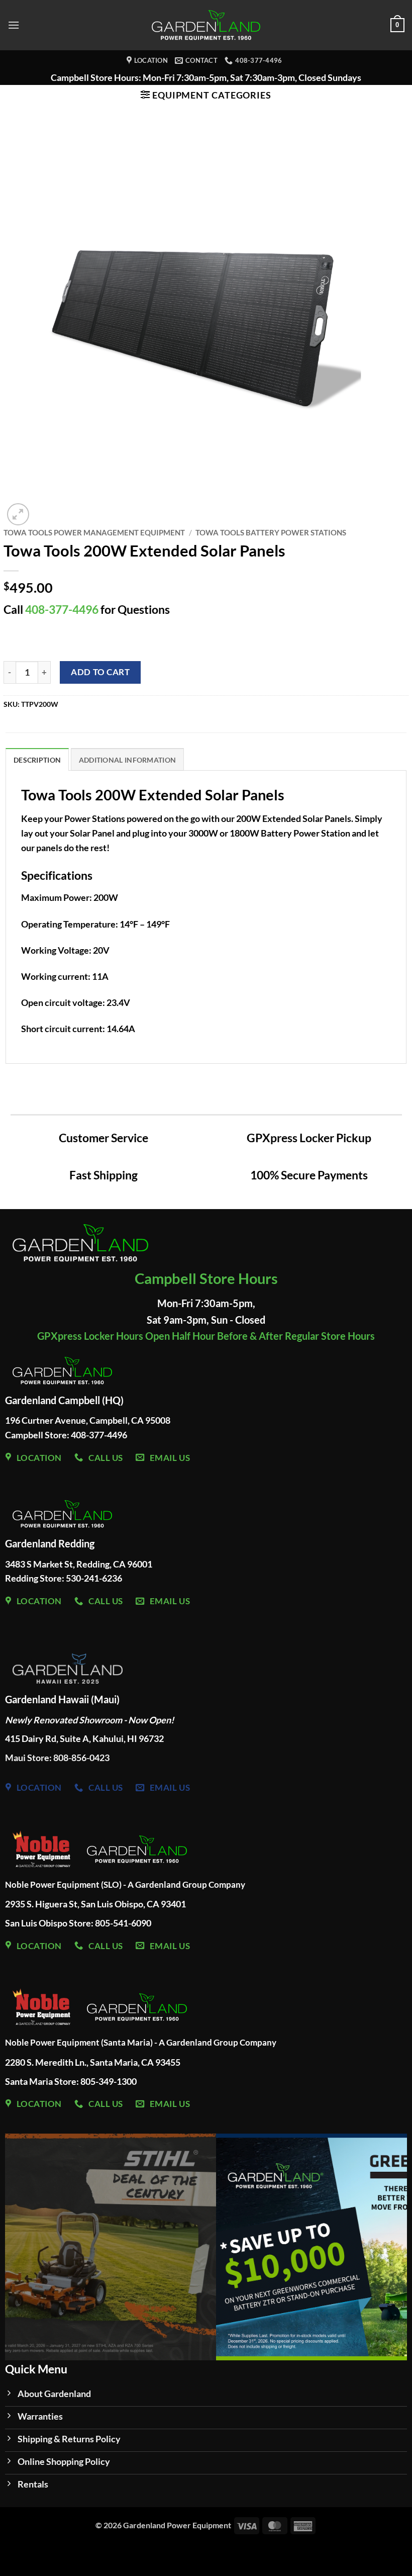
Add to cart (100, 672)
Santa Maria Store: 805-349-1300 (72, 2081)
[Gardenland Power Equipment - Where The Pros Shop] (206, 25)
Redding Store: (35, 1578)
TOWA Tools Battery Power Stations (271, 532)
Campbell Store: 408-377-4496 (66, 1435)
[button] (14, 25)
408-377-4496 (62, 610)
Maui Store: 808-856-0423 (57, 1758)
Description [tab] (37, 760)
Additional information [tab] (127, 760)
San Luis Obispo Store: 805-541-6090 (78, 1923)
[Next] (386, 2247)
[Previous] (26, 2247)
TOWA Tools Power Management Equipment (94, 532)
